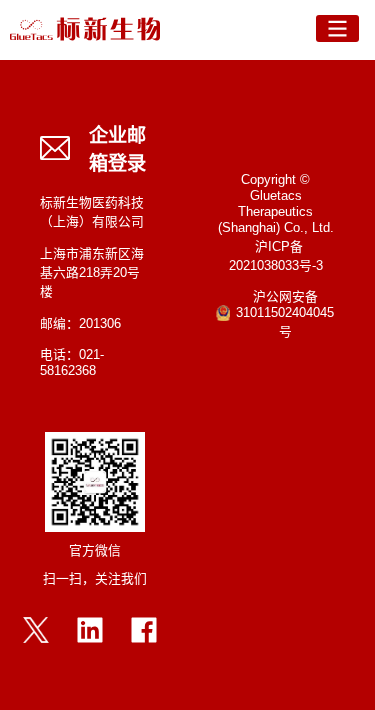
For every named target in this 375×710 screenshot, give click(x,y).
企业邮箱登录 (117, 150)
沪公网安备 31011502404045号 (285, 315)
